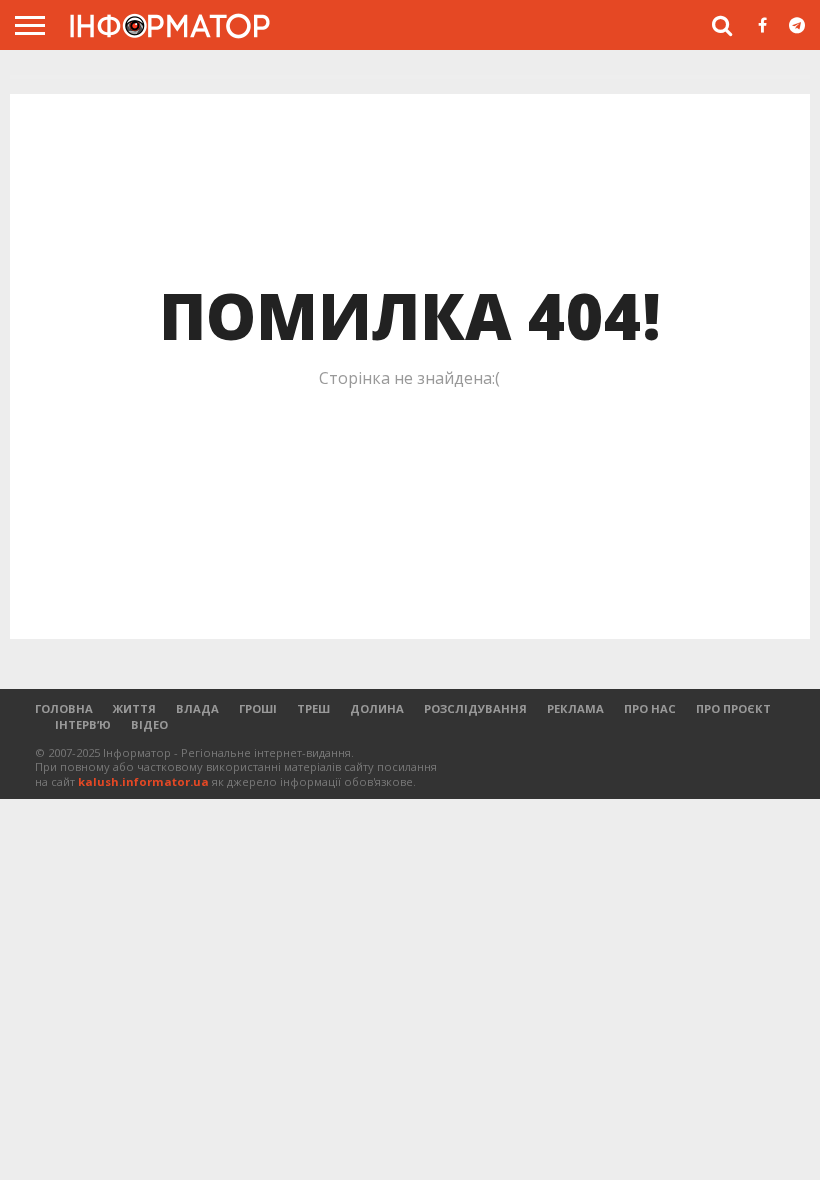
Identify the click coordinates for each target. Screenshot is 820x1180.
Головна (64, 708)
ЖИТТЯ (134, 708)
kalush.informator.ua (143, 781)
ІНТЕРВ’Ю (83, 724)
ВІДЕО (149, 724)
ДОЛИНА (377, 708)
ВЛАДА (197, 708)
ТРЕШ (313, 708)
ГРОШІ (258, 708)
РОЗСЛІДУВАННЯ (475, 708)
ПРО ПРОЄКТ (733, 708)
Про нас (650, 708)
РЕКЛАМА (575, 708)
